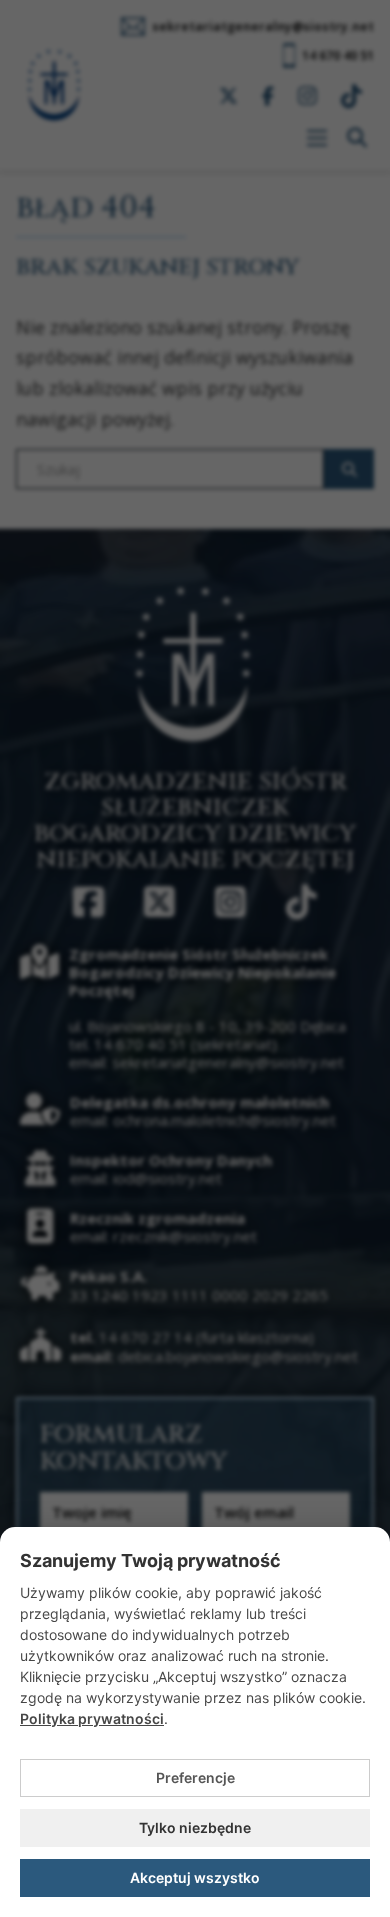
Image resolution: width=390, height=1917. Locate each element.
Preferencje (195, 1777)
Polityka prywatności (92, 1718)
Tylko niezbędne (195, 1827)
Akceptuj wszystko (195, 1877)
